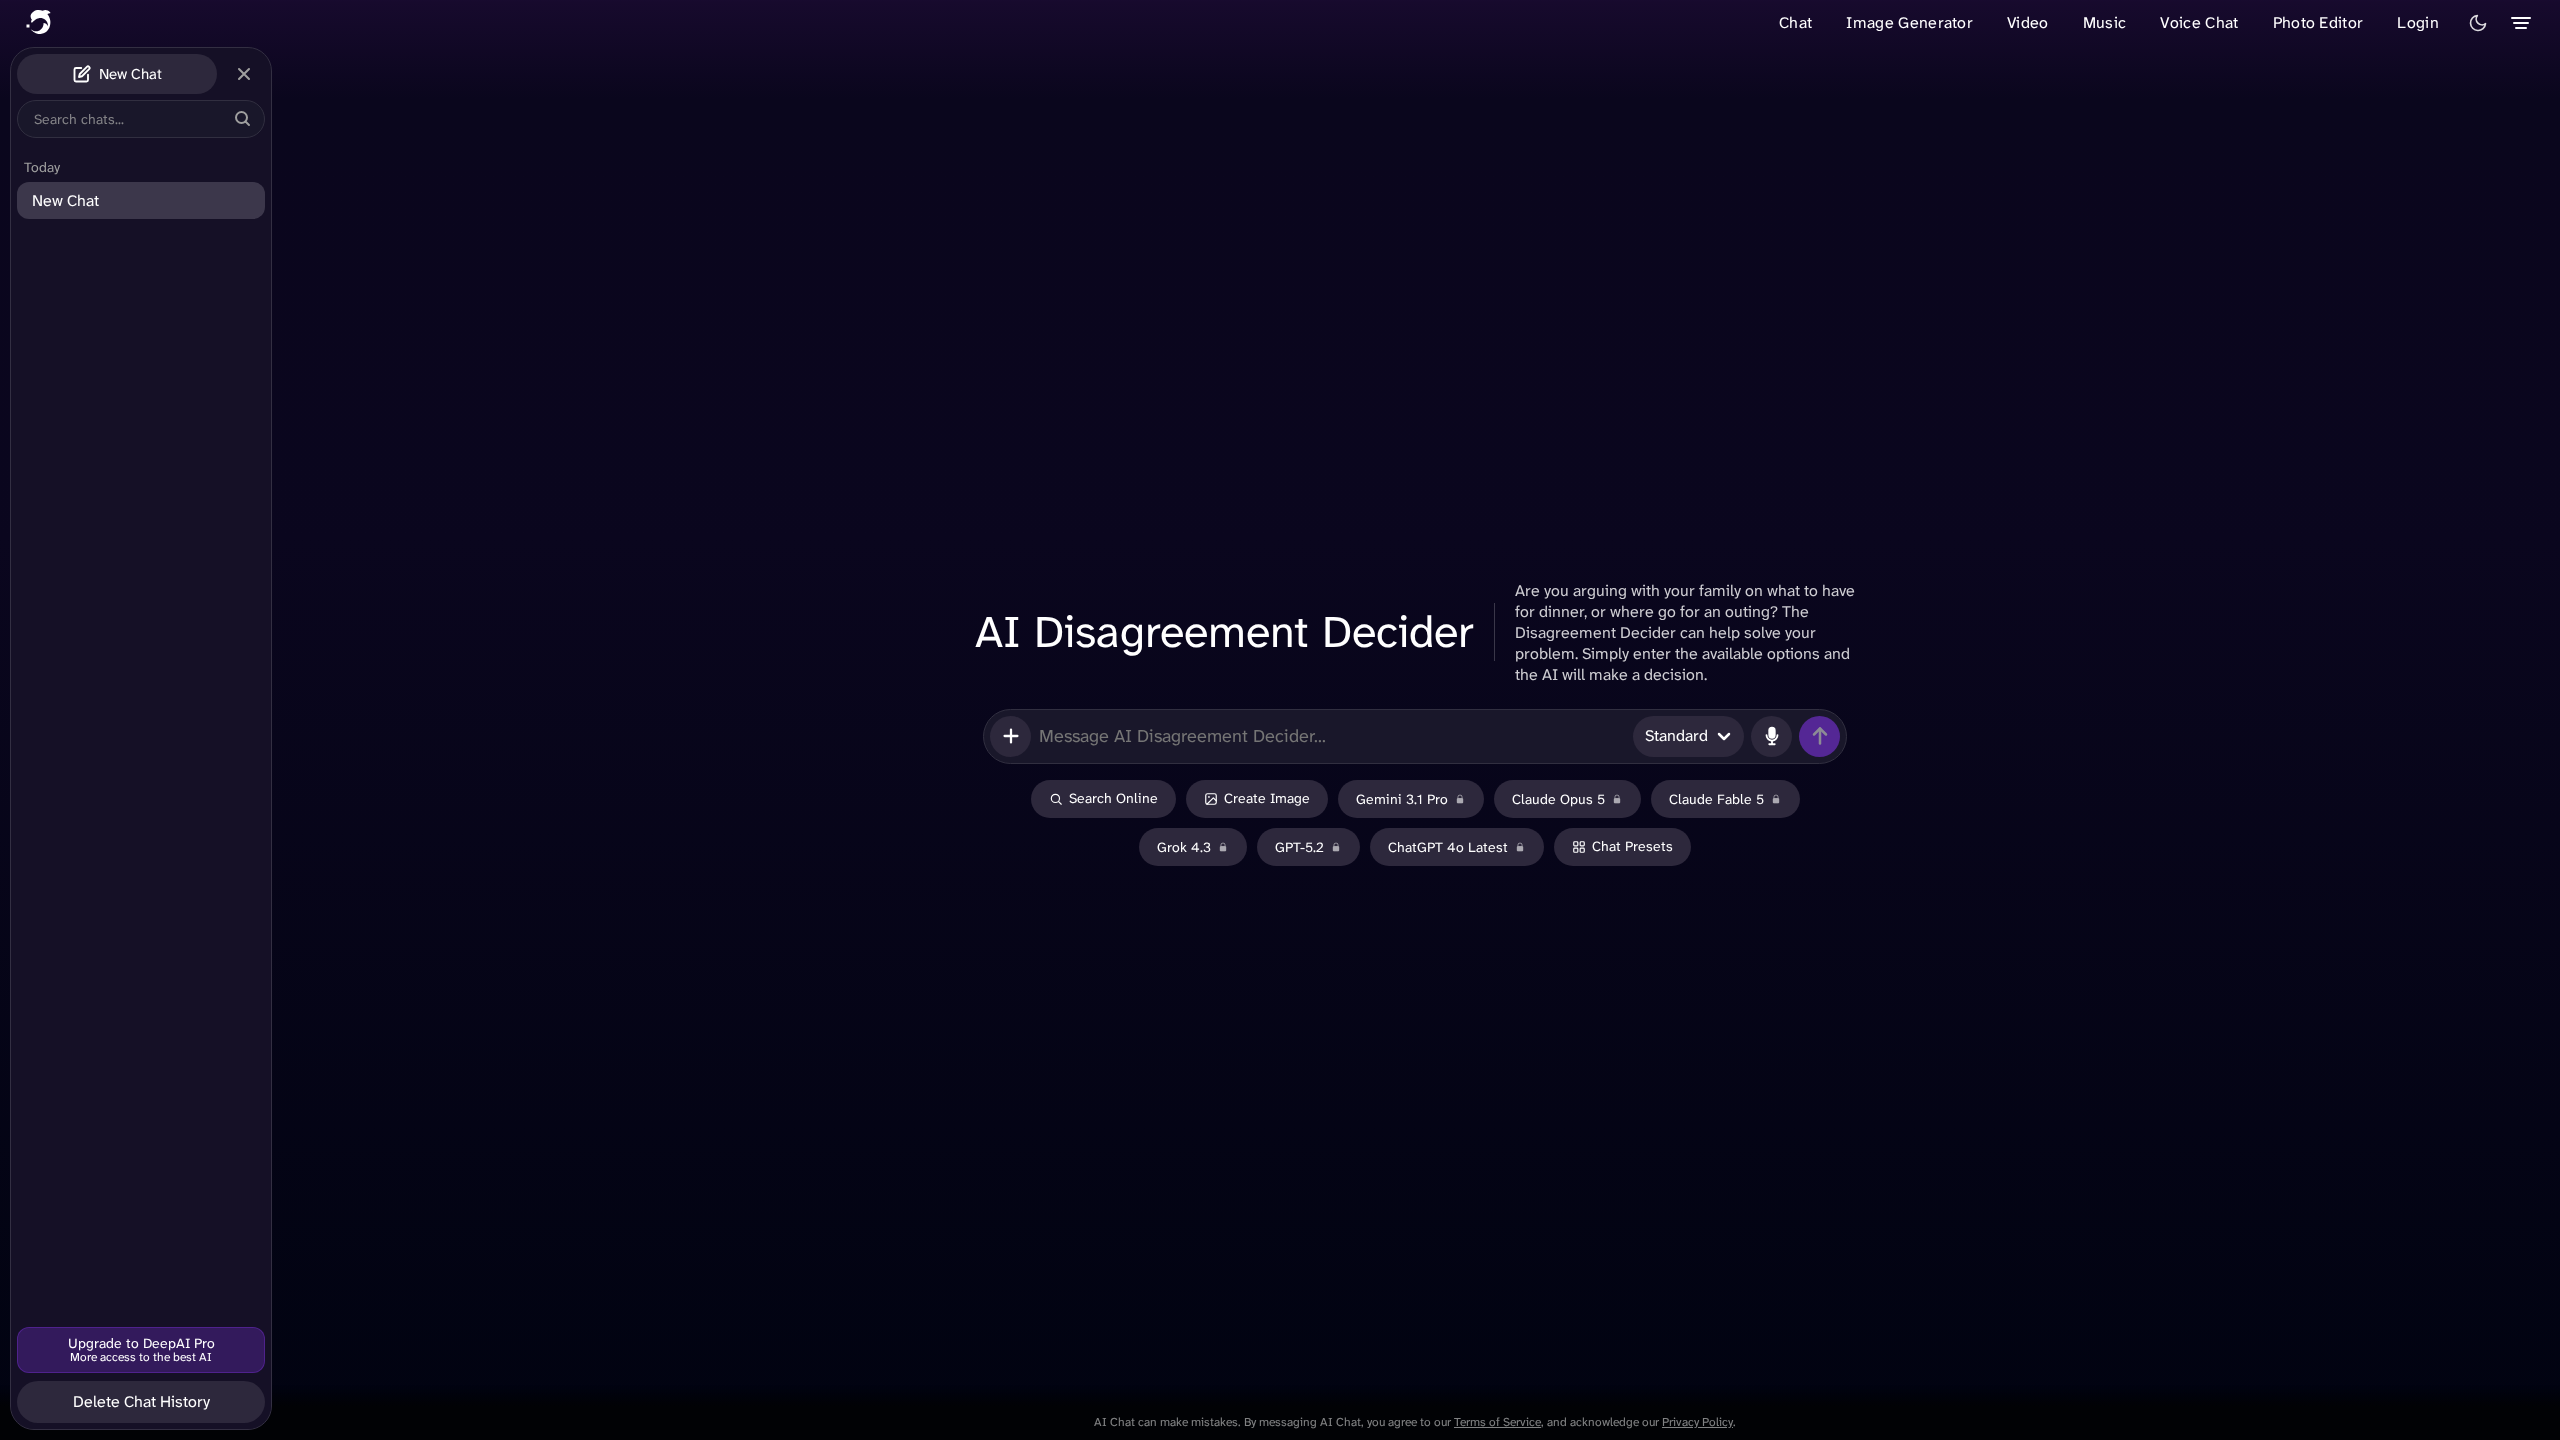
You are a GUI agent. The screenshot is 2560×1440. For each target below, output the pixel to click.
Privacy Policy (1697, 1422)
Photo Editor (2318, 22)
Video (2028, 22)
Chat (1795, 22)
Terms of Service (1497, 1422)
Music (2105, 22)
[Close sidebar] (244, 74)
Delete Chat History (141, 1401)
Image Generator (1909, 22)
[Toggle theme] (2478, 23)
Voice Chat (2199, 22)
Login (2418, 22)
